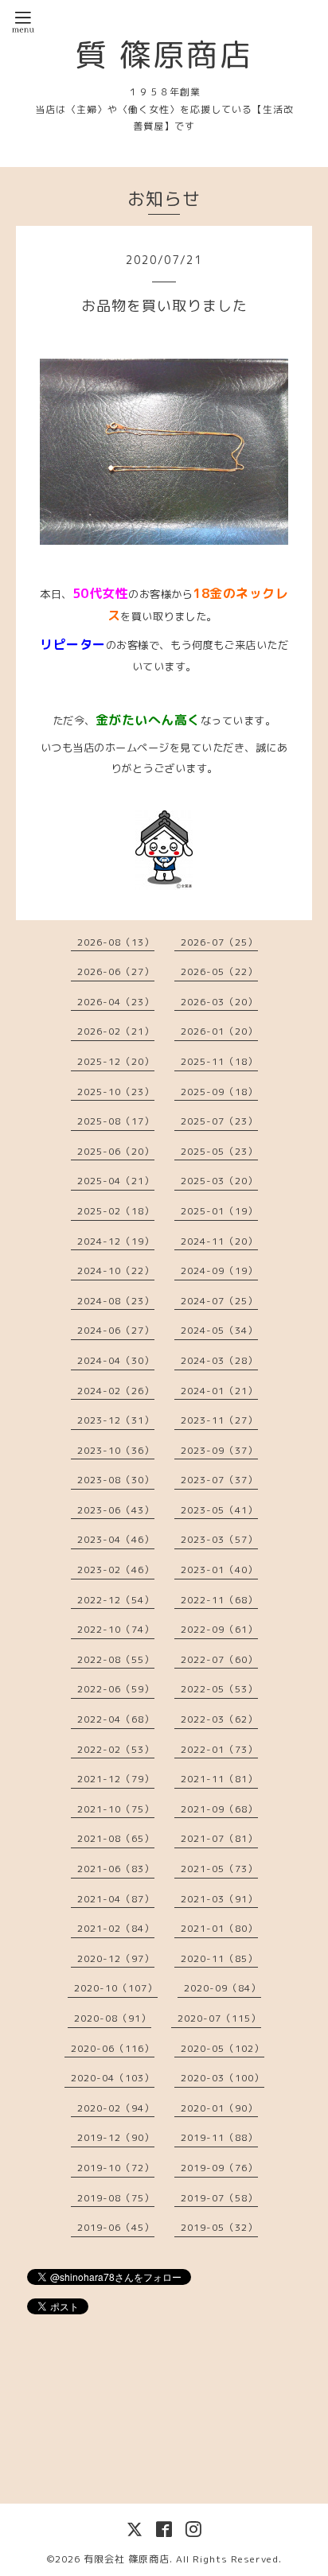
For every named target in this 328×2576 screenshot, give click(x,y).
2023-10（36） (116, 1450)
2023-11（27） (219, 1420)
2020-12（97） (116, 1958)
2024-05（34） (219, 1330)
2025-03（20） (219, 1181)
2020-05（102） (223, 2048)
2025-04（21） (116, 1181)
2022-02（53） (116, 1749)
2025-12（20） (116, 1061)
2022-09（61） (219, 1629)
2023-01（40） (219, 1570)
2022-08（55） (116, 1659)
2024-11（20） (219, 1241)
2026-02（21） (116, 1031)
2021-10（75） (116, 1809)
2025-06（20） (116, 1151)
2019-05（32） (219, 2227)
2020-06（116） (113, 2048)
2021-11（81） (219, 1779)
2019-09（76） (219, 2168)
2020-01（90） (219, 2108)
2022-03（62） (219, 1719)
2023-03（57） (219, 1539)
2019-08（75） (116, 2198)
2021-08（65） (116, 1838)
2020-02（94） (116, 2108)
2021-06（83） (116, 1869)
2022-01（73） (219, 1749)
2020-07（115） (219, 2018)
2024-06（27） (116, 1330)
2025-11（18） (219, 1061)
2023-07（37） (219, 1480)
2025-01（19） (219, 1211)
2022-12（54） (116, 1600)
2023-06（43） (116, 1510)
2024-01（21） (219, 1391)
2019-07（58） (219, 2198)
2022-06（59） (116, 1689)
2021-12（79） (116, 1779)
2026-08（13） (116, 942)
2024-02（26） (116, 1391)
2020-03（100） (223, 2078)
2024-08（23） (116, 1301)
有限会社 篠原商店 (127, 2559)
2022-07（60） (219, 1659)
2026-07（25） (219, 942)
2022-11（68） (219, 1600)
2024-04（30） (116, 1360)
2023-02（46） (116, 1570)
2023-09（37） (219, 1450)
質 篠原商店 (164, 54)
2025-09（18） (219, 1092)
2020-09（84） (223, 1988)
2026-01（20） (219, 1031)
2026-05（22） (219, 971)
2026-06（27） (116, 971)
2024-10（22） (116, 1271)
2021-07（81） (219, 1838)
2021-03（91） (219, 1899)
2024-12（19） (116, 1241)
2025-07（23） (219, 1121)
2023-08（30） (116, 1480)
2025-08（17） (116, 1121)
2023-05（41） (219, 1510)
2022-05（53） (219, 1689)
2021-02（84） (116, 1928)
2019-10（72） (116, 2168)
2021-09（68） (219, 1809)
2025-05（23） (219, 1151)
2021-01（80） (219, 1928)
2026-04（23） (116, 1002)
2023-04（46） (116, 1539)
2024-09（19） (219, 1271)
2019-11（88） (219, 2137)
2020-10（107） (116, 1988)
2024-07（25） (219, 1301)
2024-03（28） (219, 1360)
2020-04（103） (113, 2078)
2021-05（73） (219, 1869)
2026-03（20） (219, 1002)
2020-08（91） (113, 2018)
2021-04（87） (116, 1899)
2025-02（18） (116, 1211)
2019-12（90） (116, 2137)
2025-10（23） (116, 1092)
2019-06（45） (116, 2227)
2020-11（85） (219, 1958)
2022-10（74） (116, 1629)
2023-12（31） (116, 1420)
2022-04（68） (116, 1719)
